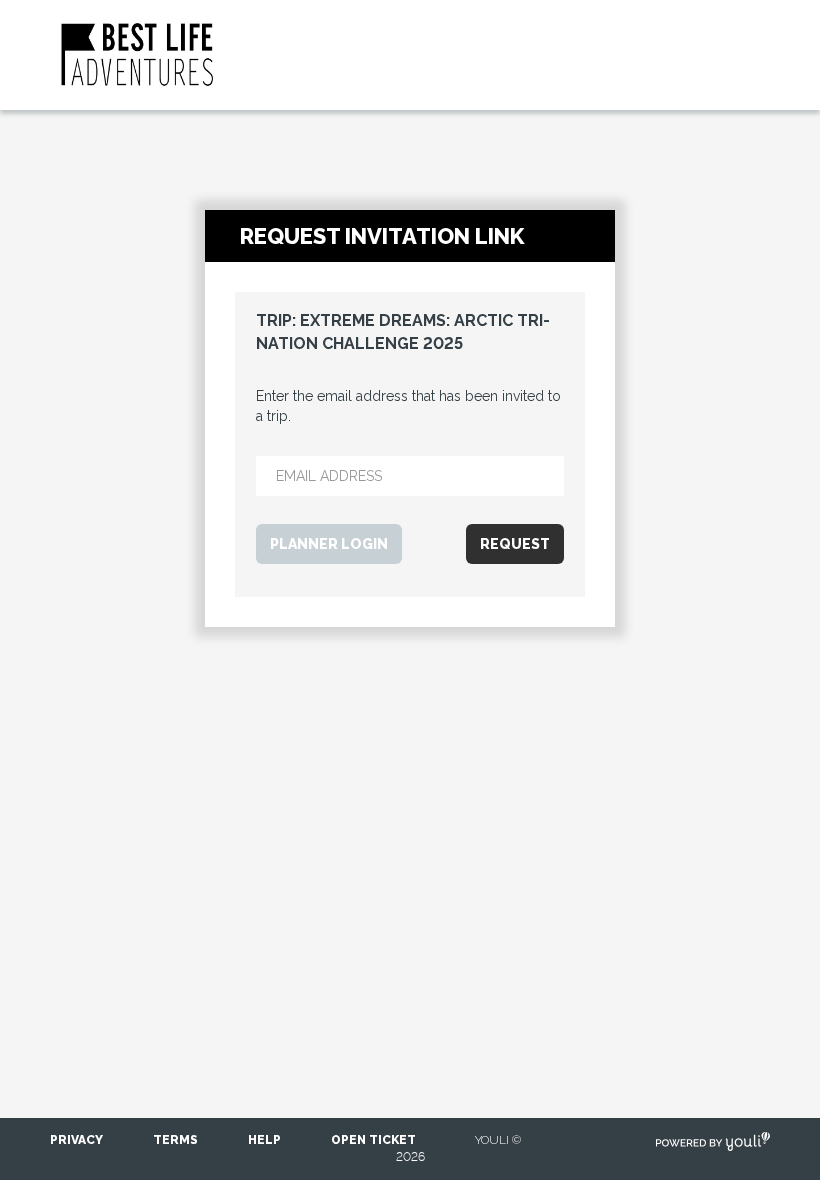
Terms (175, 1140)
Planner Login (329, 544)
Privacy (76, 1140)
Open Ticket (373, 1140)
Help (264, 1140)
